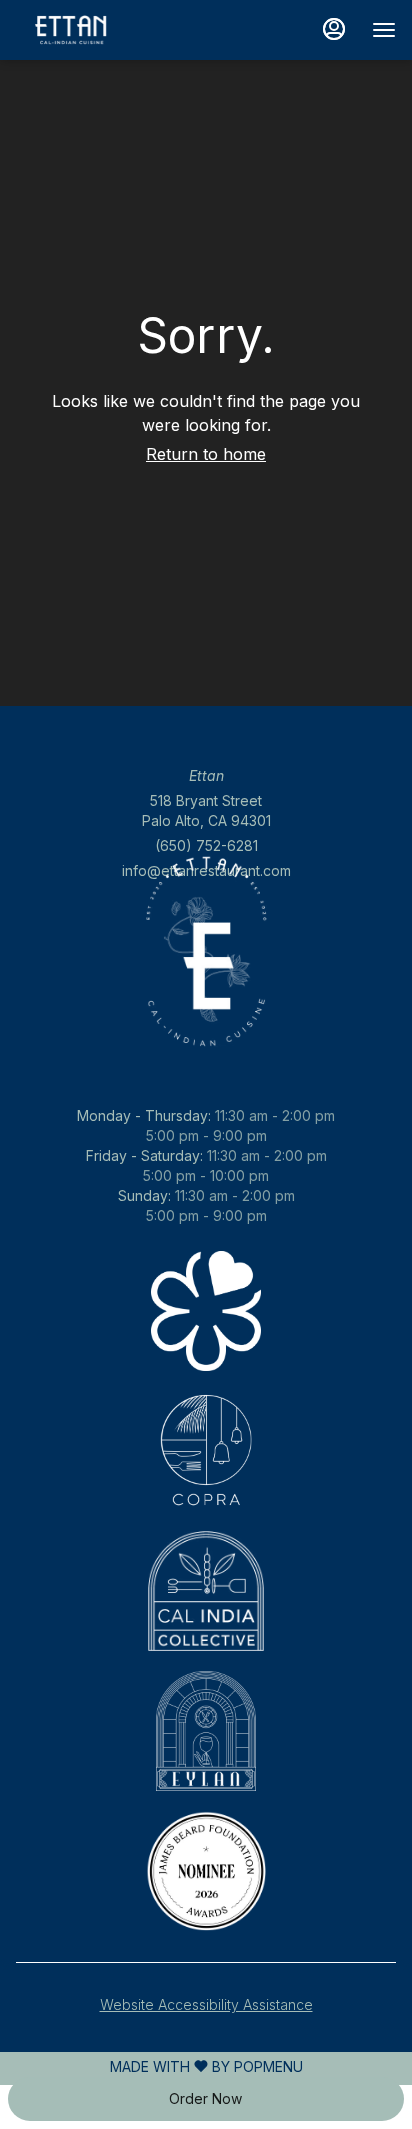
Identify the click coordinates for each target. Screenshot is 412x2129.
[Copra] (206, 1451)
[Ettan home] (106, 30)
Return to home (206, 454)
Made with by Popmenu (151, 2067)
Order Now (205, 2098)
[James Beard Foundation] (206, 1871)
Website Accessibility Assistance (206, 2004)
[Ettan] (206, 1201)
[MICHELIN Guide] (206, 1311)
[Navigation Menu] (384, 30)
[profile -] (334, 29)
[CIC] (206, 1591)
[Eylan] (206, 1731)
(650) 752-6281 (206, 845)
